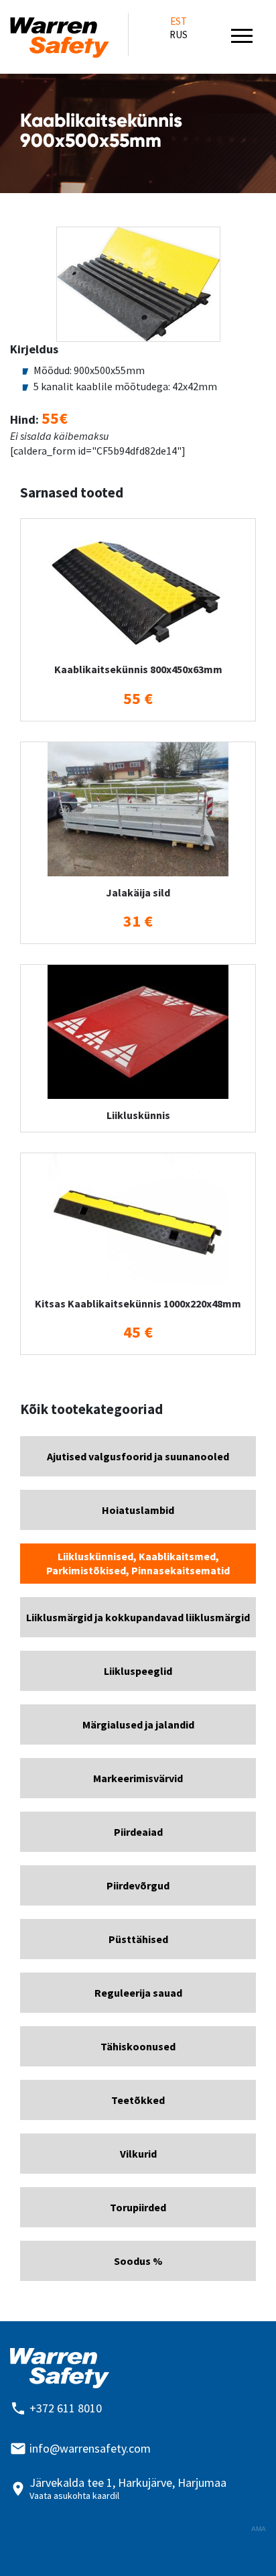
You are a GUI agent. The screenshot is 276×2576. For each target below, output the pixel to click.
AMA (259, 2529)
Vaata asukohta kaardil (74, 2496)
